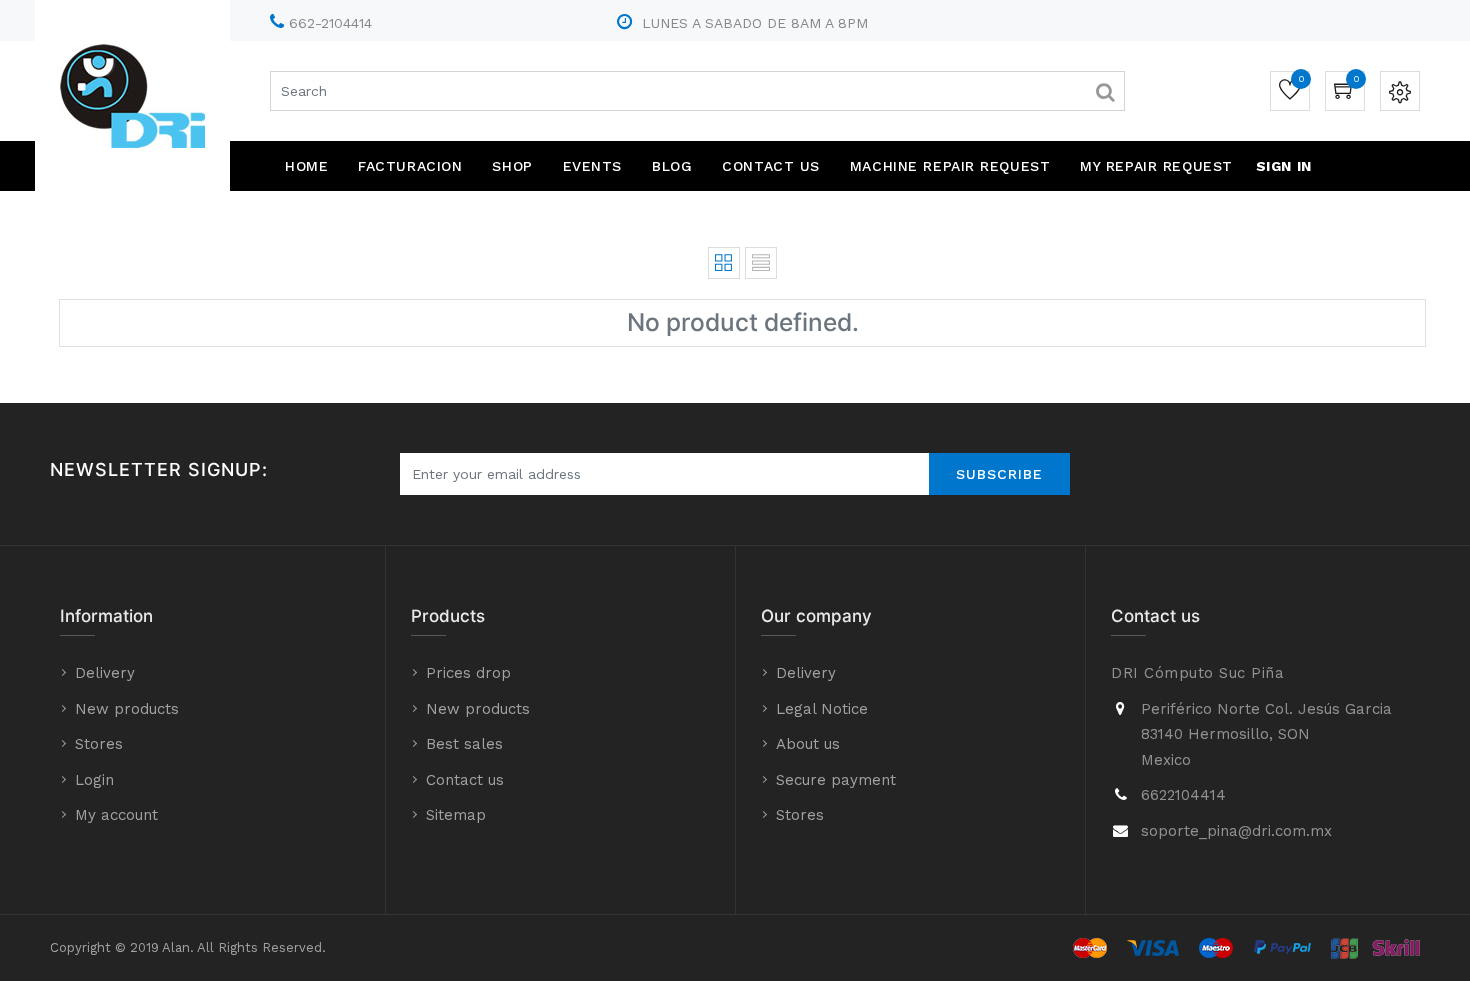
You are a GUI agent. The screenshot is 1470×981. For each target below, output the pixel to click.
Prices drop (468, 673)
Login (94, 780)
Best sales (464, 744)
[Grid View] (724, 263)
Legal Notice (822, 709)
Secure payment (836, 780)
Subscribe (999, 474)
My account (116, 815)
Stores (99, 744)
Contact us (465, 780)
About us (808, 744)
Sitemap (456, 815)
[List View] (761, 263)
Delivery (105, 673)
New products (127, 709)
